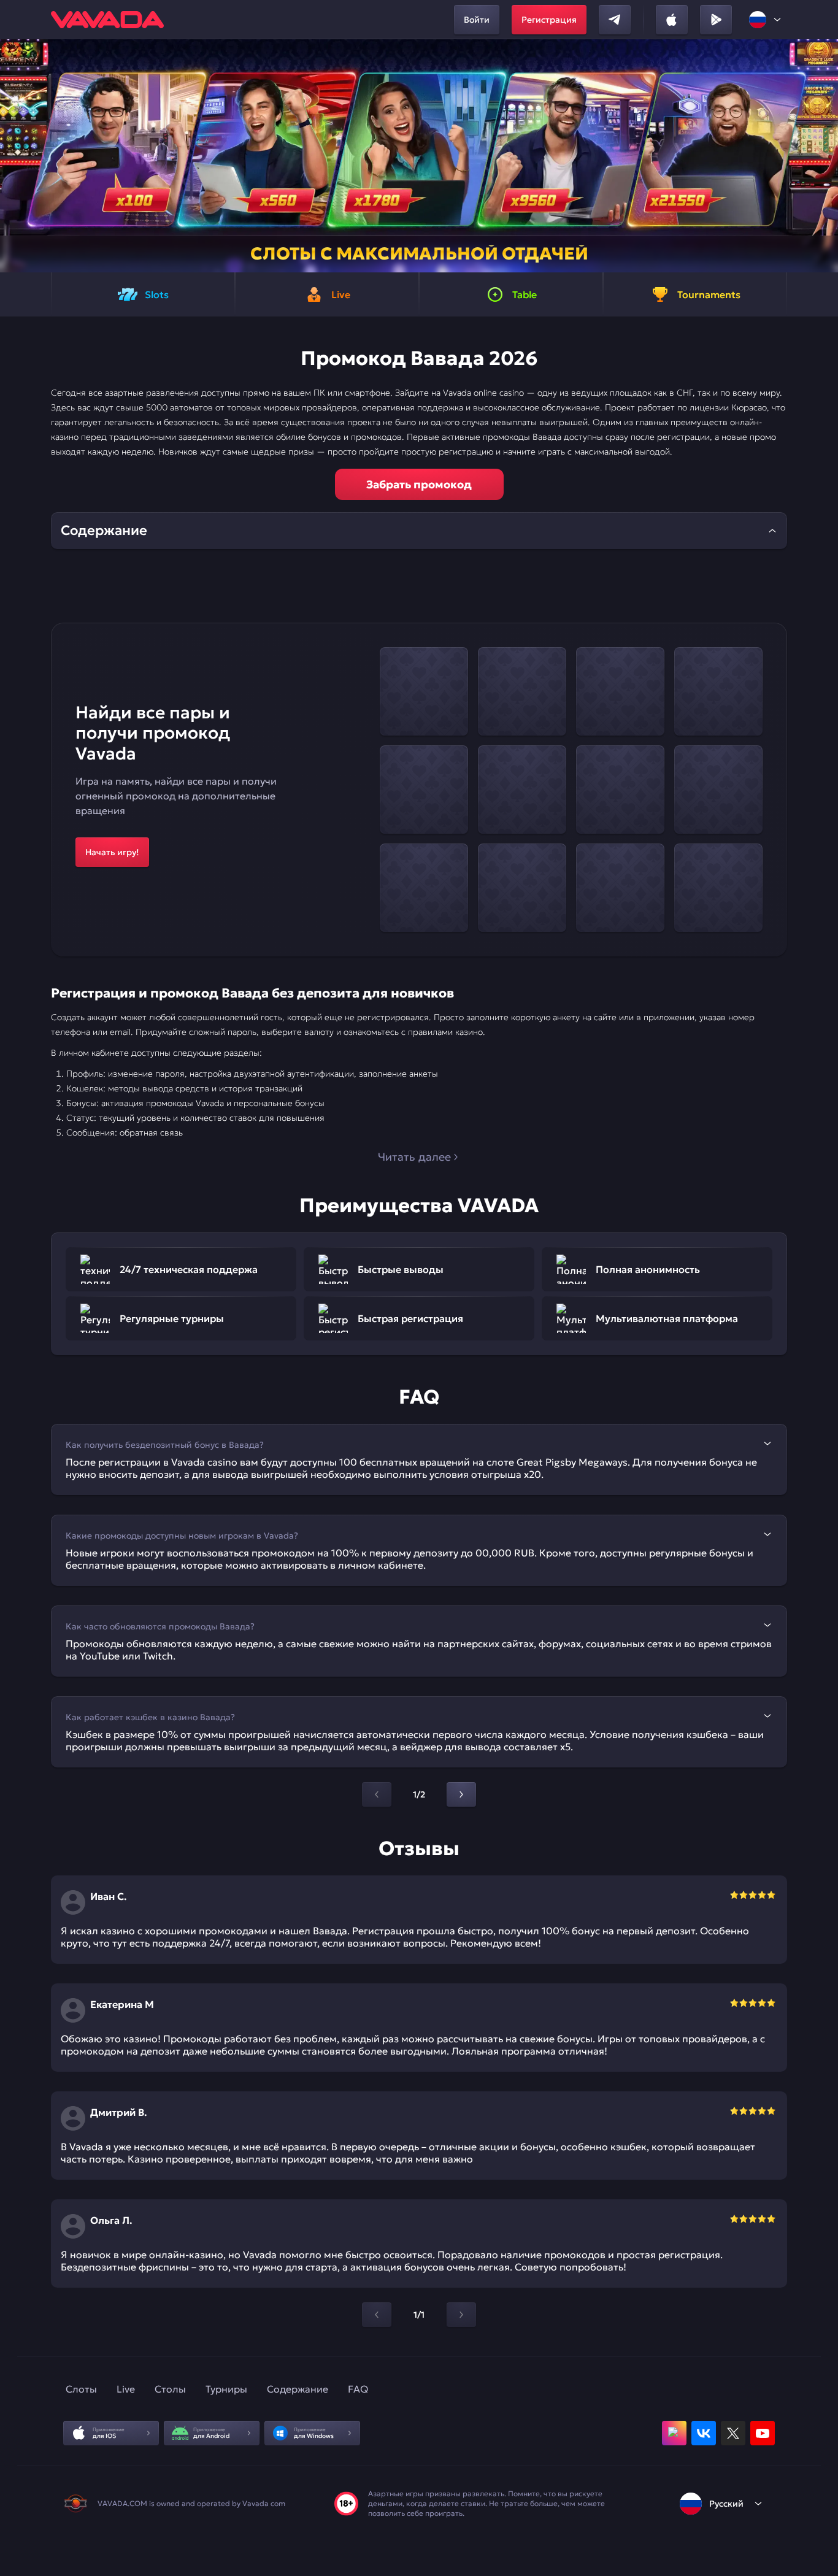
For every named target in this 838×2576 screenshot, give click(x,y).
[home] (107, 20)
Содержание (298, 2389)
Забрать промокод (419, 484)
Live (126, 2389)
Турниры (226, 2389)
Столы (170, 2389)
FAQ (358, 2389)
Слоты (81, 2389)
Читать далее (414, 1157)
